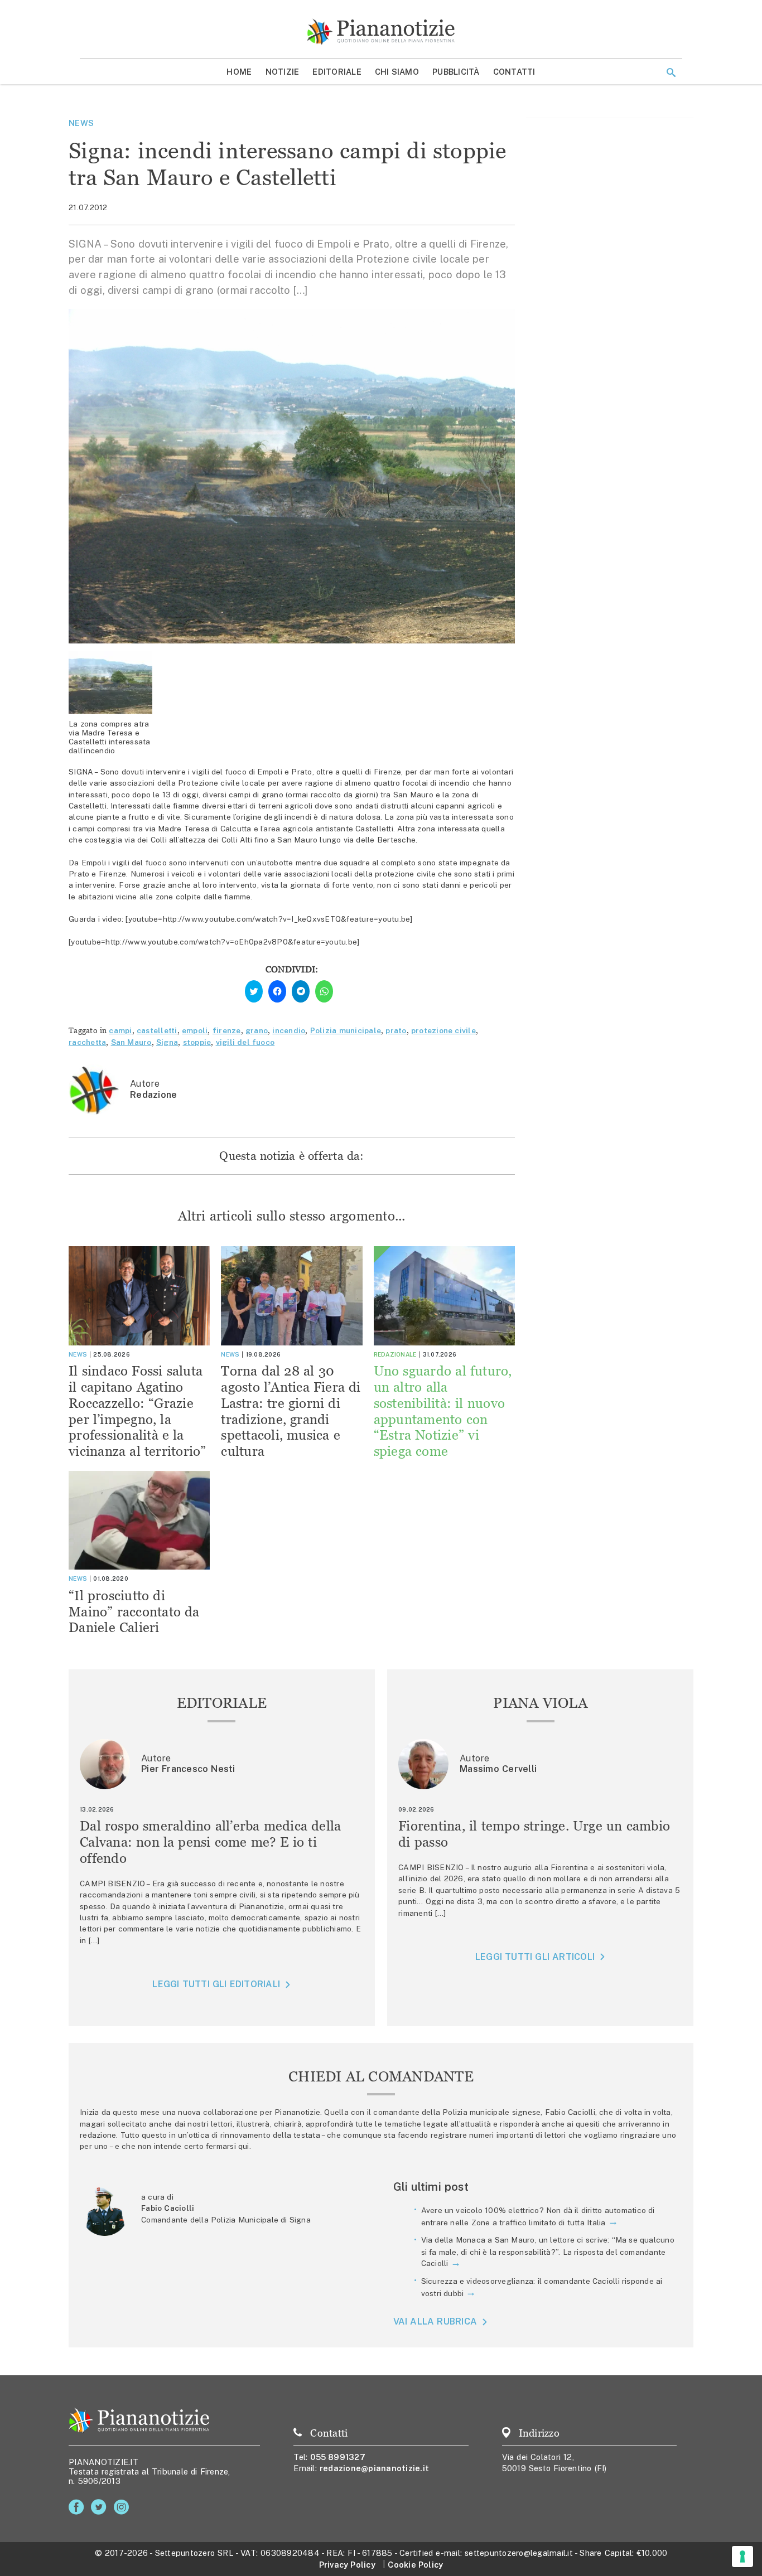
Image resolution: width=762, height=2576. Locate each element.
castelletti (157, 1030)
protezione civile (443, 1030)
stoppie (197, 1042)
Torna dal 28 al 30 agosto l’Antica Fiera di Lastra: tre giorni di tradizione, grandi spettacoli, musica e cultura (291, 1411)
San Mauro (131, 1042)
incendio (289, 1030)
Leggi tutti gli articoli (535, 1957)
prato (396, 1030)
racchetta (87, 1042)
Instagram (124, 2507)
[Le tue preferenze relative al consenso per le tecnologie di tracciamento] (742, 2556)
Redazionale (395, 1354)
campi (120, 1030)
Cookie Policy (415, 2565)
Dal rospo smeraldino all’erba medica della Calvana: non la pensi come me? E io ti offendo (211, 1842)
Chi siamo (397, 72)
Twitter (101, 2507)
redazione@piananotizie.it (374, 2468)
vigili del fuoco (245, 1042)
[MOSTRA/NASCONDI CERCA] (671, 72)
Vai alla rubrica (435, 2321)
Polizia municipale (346, 1030)
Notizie (283, 72)
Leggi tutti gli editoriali (216, 1984)
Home (239, 72)
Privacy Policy (347, 2565)
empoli (195, 1030)
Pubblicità (456, 72)
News (81, 123)
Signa (167, 1042)
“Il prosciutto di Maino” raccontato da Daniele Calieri (134, 1612)
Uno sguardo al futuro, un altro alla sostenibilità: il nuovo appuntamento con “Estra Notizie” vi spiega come (443, 1411)
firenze (227, 1030)
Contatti (514, 72)
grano (257, 1030)
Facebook (78, 2507)
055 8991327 (338, 2457)
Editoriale (337, 72)
